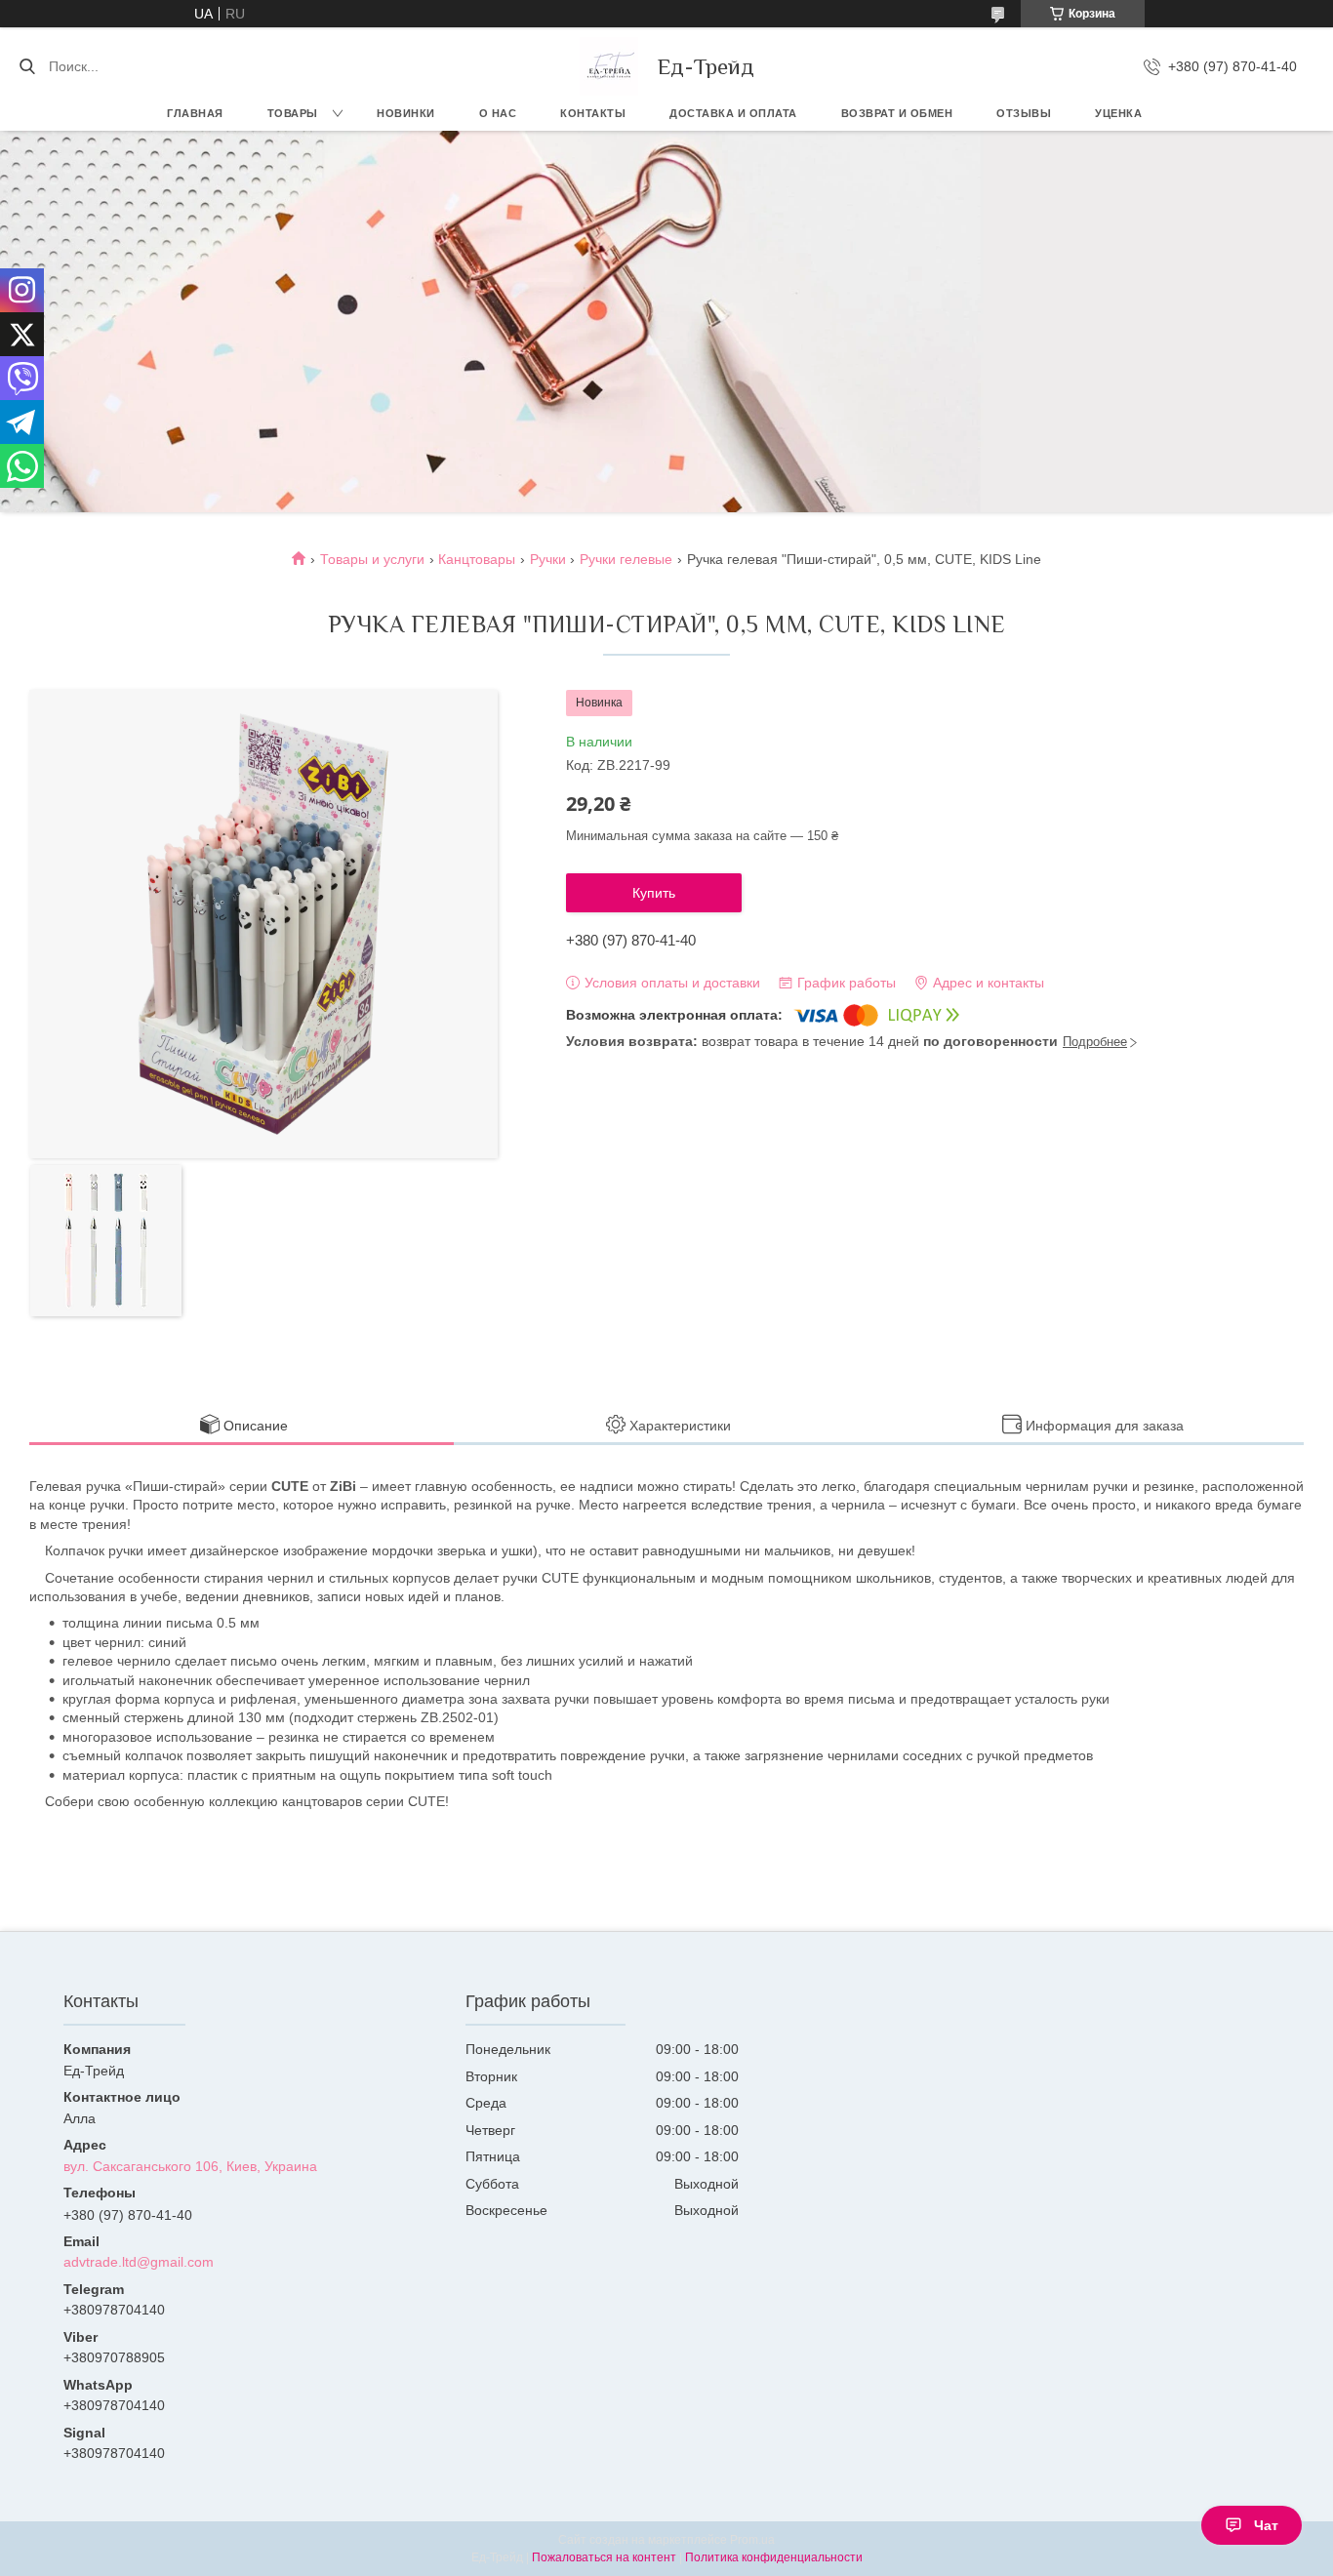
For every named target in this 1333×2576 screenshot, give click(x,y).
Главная (195, 113)
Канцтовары (477, 559)
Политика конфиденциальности (774, 2557)
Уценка (1118, 113)
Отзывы (1024, 113)
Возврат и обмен (897, 113)
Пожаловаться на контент (604, 2557)
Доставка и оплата (733, 113)
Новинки (406, 113)
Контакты (593, 113)
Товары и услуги (372, 559)
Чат (1266, 2525)
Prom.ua (752, 2540)
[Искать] (27, 66)
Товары (293, 113)
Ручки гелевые (626, 559)
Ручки (548, 559)
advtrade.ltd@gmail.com (139, 2262)
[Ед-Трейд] (609, 66)
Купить (654, 893)
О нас (498, 113)
